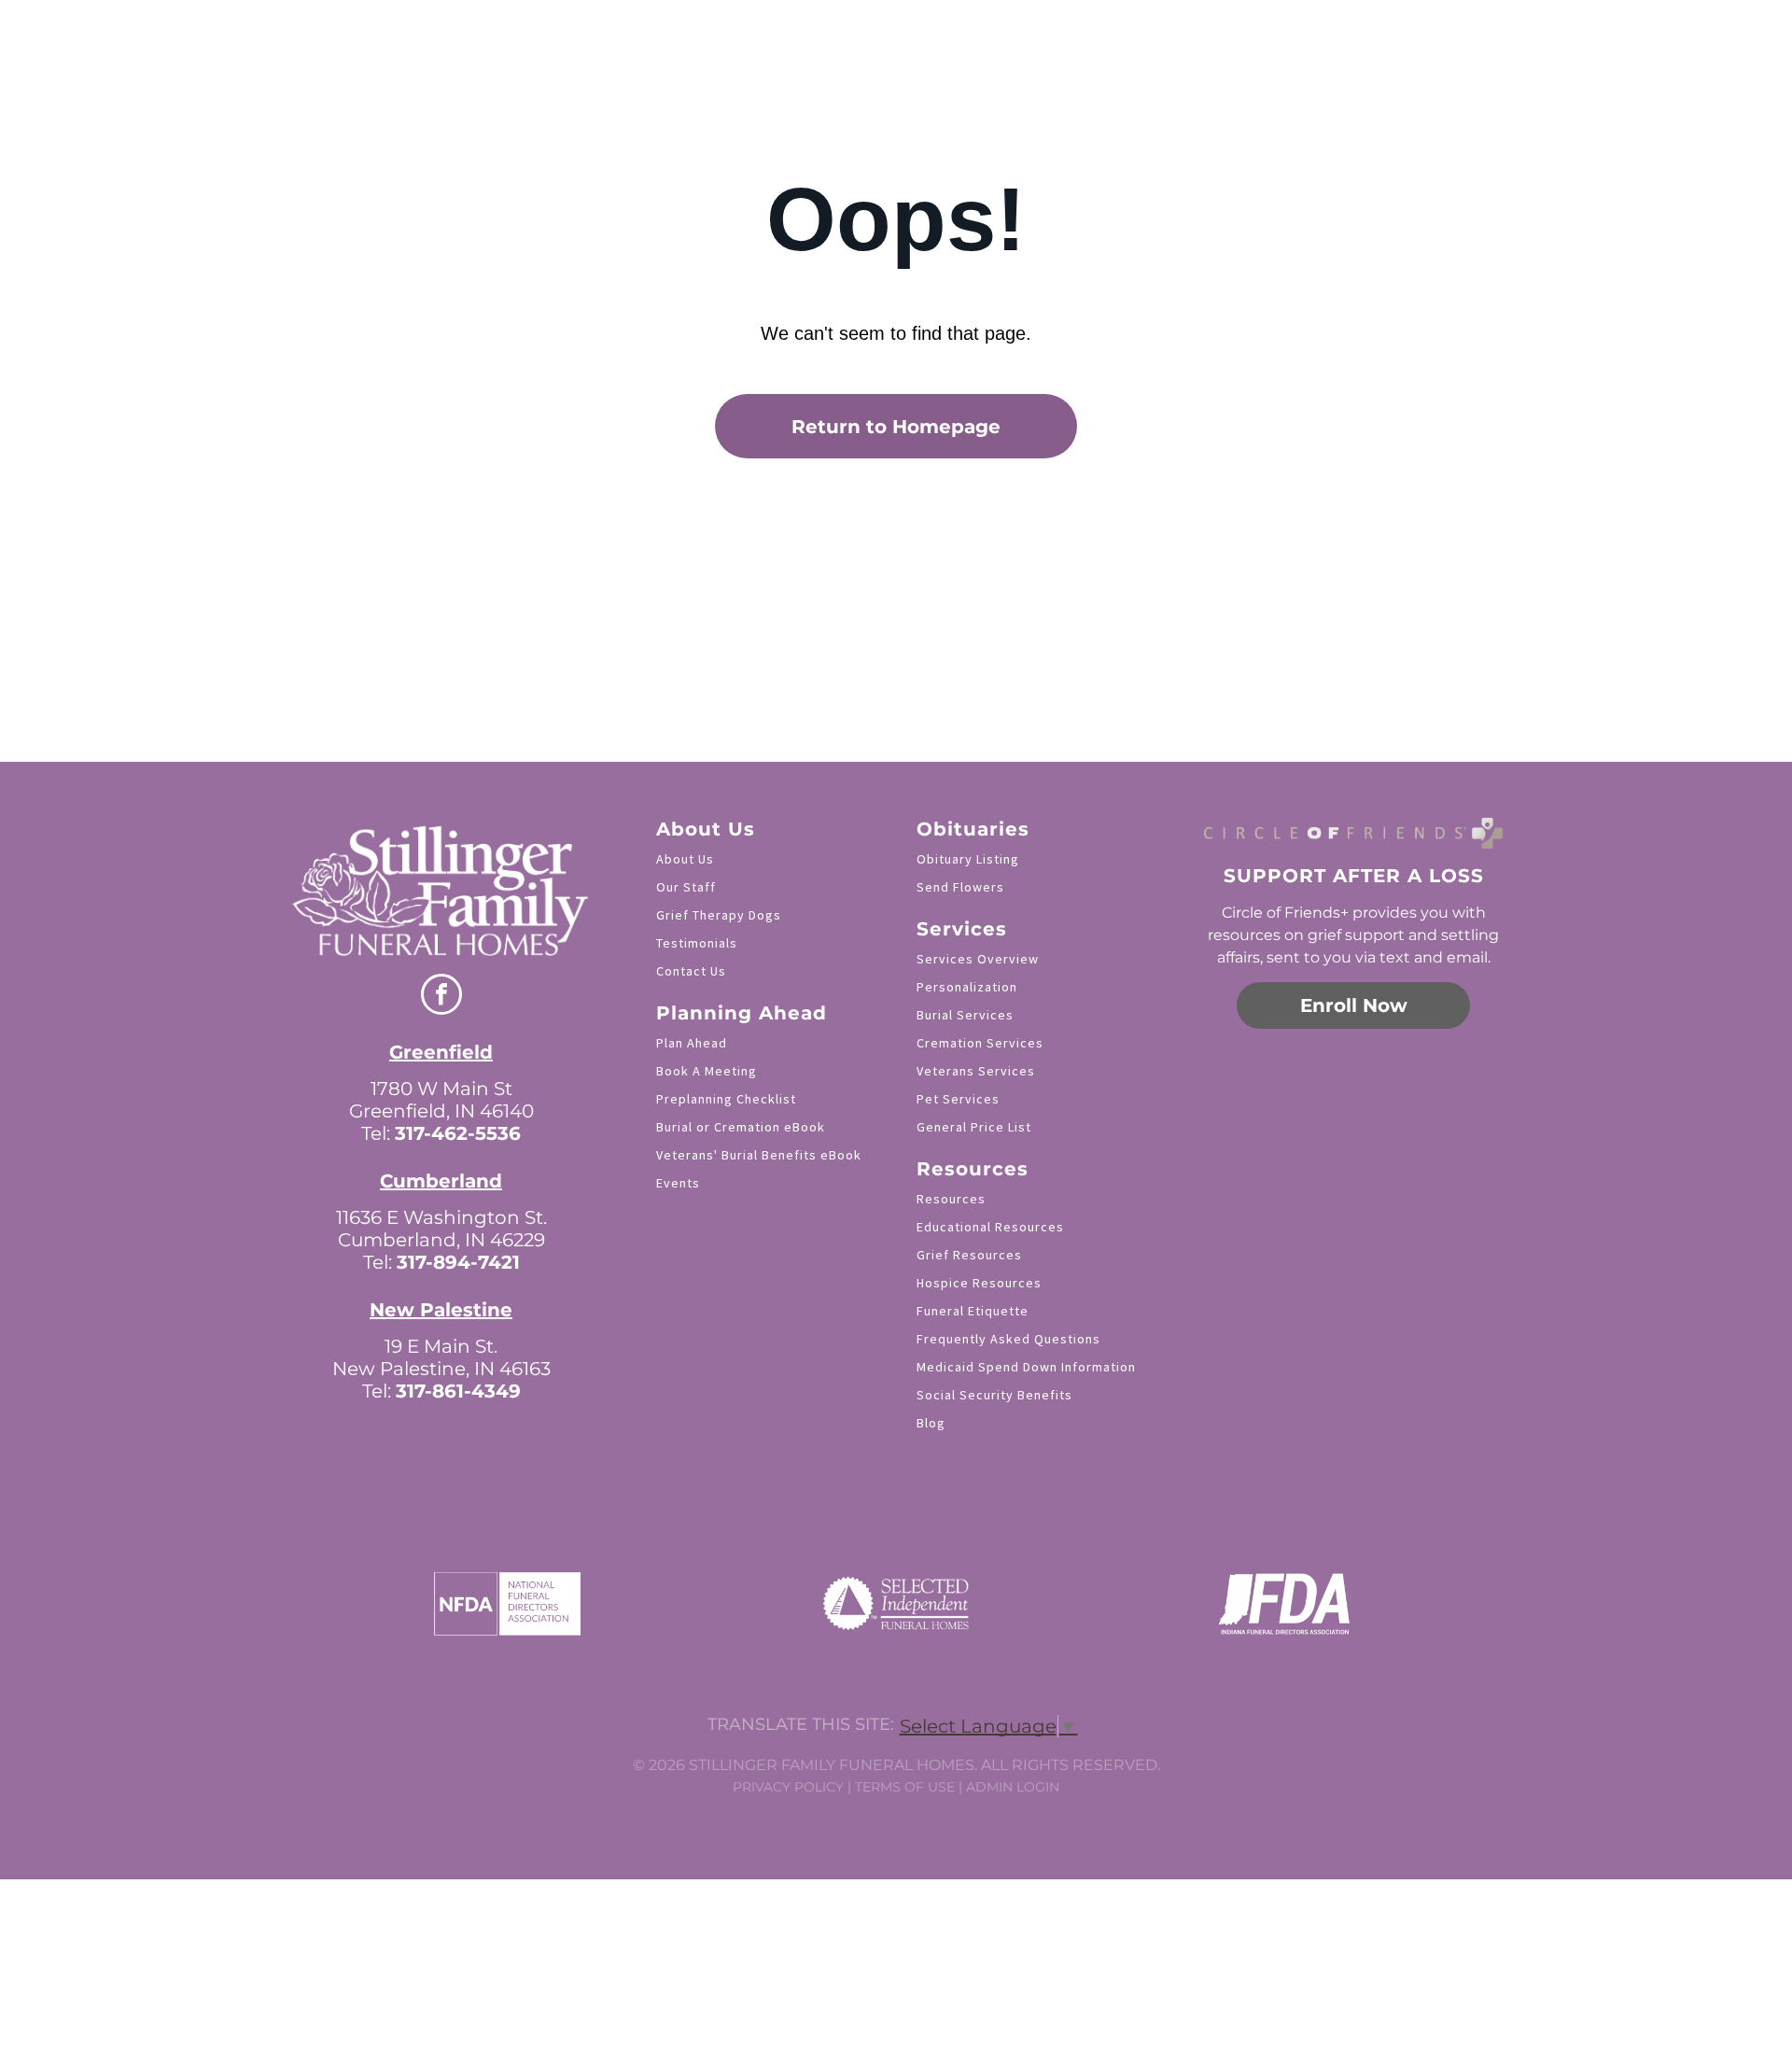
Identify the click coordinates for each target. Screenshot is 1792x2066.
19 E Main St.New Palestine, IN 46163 (441, 1357)
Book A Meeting (707, 1071)
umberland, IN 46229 (448, 1240)
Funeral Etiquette (973, 1311)
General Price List (974, 1127)
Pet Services (958, 1099)
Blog (931, 1423)
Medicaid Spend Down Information (1026, 1367)
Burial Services (965, 1015)
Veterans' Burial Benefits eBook (759, 1155)
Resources (951, 1199)
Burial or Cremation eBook (741, 1127)
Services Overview (978, 959)
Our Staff (686, 887)
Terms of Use (905, 1787)
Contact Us (691, 971)
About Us (685, 859)
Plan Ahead (692, 1043)
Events (678, 1183)
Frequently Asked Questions (1008, 1339)
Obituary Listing (968, 859)
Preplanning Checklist (726, 1099)
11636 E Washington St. (441, 1217)
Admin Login (1013, 1787)
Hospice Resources (979, 1283)
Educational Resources (990, 1227)
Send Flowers (960, 887)
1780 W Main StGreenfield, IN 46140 (441, 1100)
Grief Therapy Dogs (719, 915)
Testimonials (697, 943)
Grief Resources (969, 1255)
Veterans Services (976, 1071)
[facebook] (441, 997)
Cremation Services (980, 1043)
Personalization (967, 987)
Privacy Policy (788, 1787)
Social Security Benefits (994, 1395)
